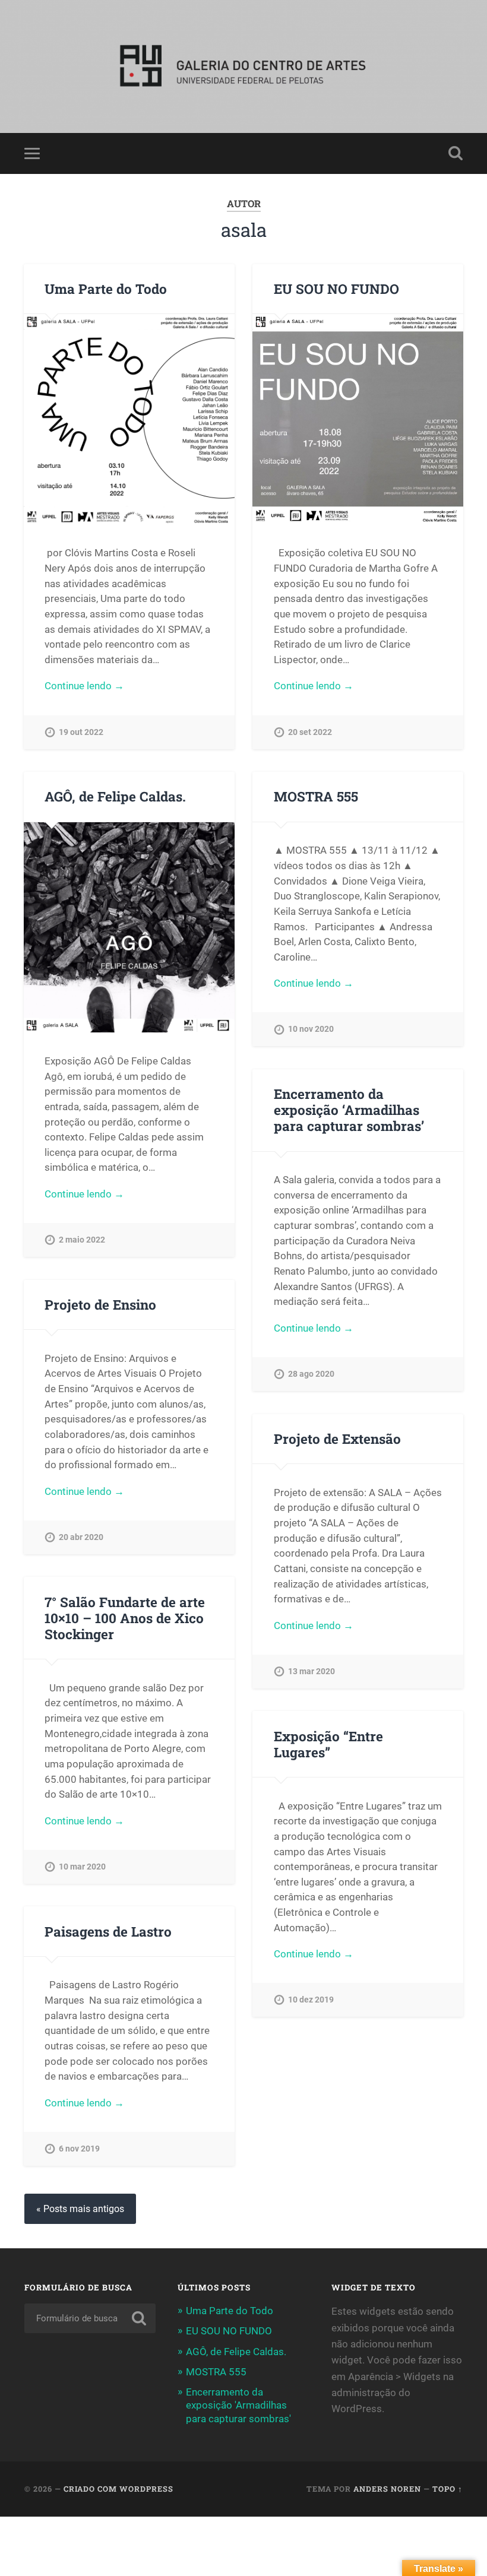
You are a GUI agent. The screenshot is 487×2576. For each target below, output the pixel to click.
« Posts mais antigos (80, 2209)
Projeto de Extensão (337, 1438)
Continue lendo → (84, 686)
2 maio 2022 (82, 1240)
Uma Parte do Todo (106, 289)
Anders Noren (387, 2489)
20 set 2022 (310, 732)
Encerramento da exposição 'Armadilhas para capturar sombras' (238, 2405)
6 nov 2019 (79, 2149)
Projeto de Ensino (100, 1304)
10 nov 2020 (311, 1029)
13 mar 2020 (312, 1672)
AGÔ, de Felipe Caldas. (115, 796)
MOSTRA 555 (316, 796)
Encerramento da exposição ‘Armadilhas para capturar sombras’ (349, 1110)
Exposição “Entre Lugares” (328, 1744)
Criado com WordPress (118, 2489)
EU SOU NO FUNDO (336, 289)
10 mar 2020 (82, 1867)
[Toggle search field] (456, 153)
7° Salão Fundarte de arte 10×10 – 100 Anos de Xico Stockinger (125, 1618)
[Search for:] (90, 2318)
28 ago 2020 (311, 1374)
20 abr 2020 (81, 1537)
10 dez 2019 (311, 2000)
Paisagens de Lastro (108, 1931)
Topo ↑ (448, 2489)
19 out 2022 (81, 732)
